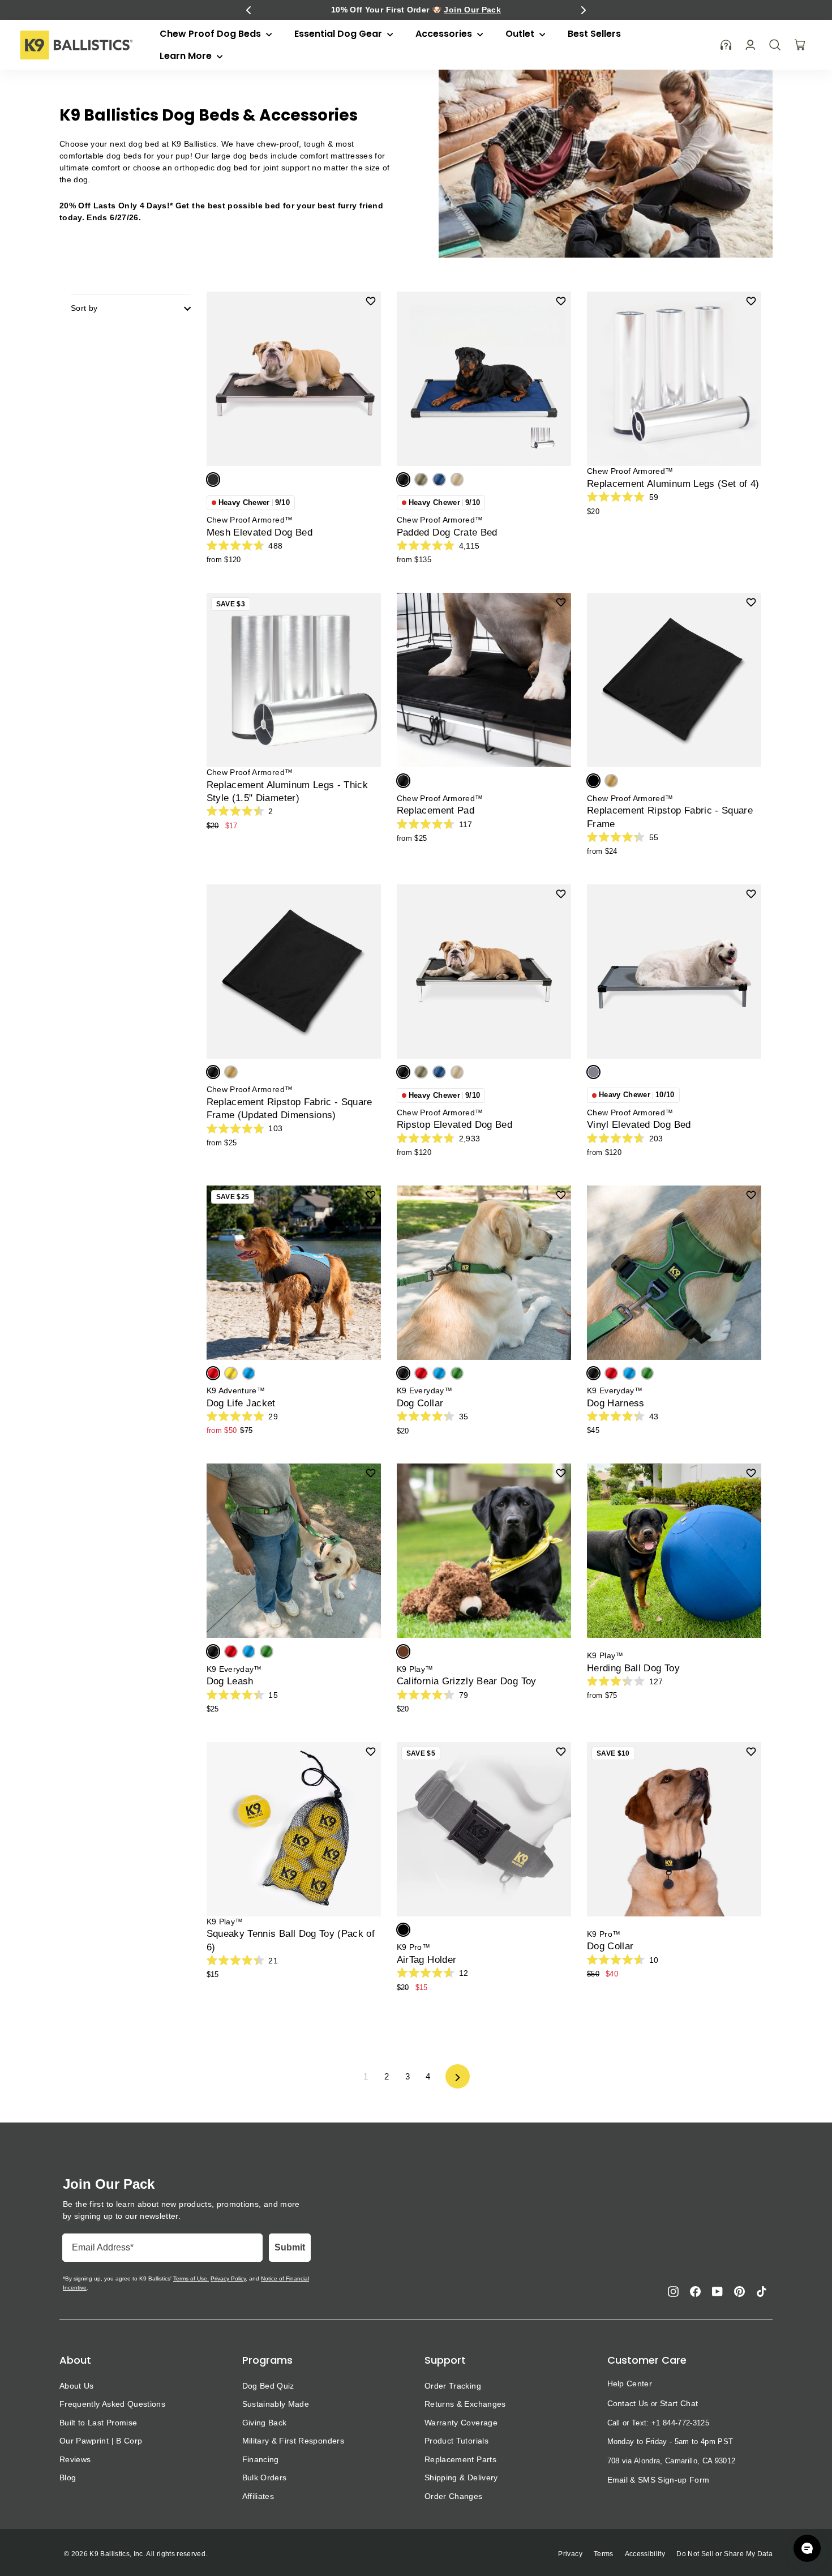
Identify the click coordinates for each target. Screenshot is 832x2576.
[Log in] (750, 45)
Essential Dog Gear (339, 34)
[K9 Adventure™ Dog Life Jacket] (294, 1273)
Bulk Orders (265, 2477)
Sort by (84, 308)
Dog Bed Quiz (268, 2386)
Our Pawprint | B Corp (101, 2441)
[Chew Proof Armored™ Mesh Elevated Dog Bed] (294, 379)
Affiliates (258, 2496)
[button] (248, 10)
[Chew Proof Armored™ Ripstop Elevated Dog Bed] (484, 972)
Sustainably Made (276, 2404)
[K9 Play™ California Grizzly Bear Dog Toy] (484, 1551)
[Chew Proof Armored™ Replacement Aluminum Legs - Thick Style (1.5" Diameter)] (294, 680)
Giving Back (265, 2423)
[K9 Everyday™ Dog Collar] (484, 1273)
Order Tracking (453, 2386)
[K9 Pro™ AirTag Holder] (484, 1829)
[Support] (726, 45)
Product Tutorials (456, 2441)
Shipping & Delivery (461, 2477)
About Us (77, 2386)
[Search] (775, 45)
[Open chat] (807, 2548)
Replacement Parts (460, 2459)
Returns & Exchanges (465, 2404)
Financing (261, 2459)
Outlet (521, 34)
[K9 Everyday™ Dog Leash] (294, 1551)
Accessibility (645, 2554)
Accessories (445, 34)
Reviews (75, 2459)
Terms (604, 2554)
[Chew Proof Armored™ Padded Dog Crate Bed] (484, 379)
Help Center (630, 2384)
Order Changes (454, 2496)
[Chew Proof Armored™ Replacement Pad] (484, 680)
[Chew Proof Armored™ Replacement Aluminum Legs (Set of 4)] (674, 379)
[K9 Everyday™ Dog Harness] (674, 1273)
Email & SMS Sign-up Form (659, 2480)
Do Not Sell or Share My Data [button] (724, 2554)
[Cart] (800, 45)
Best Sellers (594, 34)
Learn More (187, 56)
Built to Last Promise (98, 2423)
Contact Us (628, 2403)
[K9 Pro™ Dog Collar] (674, 1829)
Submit (290, 2247)
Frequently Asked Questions (112, 2404)
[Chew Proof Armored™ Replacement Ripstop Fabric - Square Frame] (674, 680)
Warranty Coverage (461, 2423)
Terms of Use (190, 2278)
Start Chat (679, 2403)
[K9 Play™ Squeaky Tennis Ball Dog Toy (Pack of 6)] (294, 1829)
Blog (68, 2477)
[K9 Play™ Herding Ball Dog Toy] (674, 1551)
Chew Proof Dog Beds (211, 34)
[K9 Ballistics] (76, 45)
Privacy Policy (228, 2278)
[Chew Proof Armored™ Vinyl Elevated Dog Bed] (674, 972)
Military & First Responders (293, 2441)
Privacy (570, 2554)
